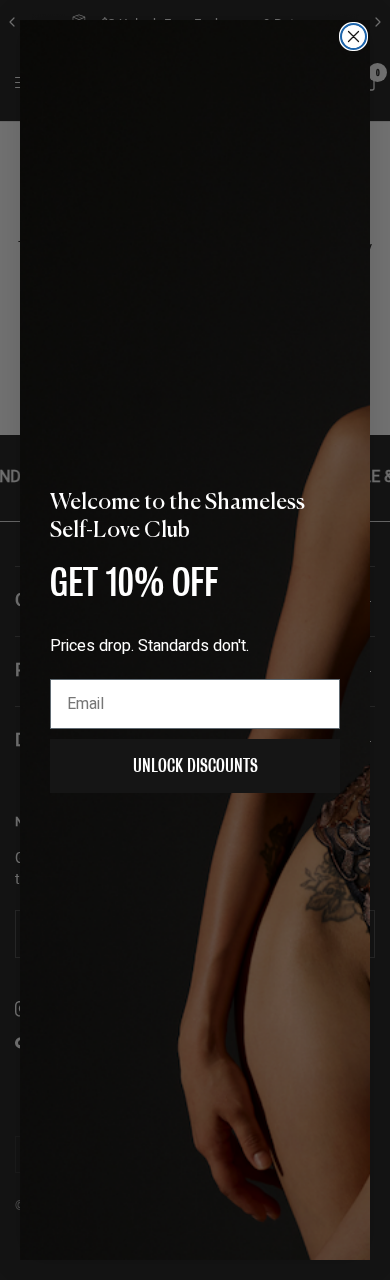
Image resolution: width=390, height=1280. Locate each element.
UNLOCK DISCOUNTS (195, 765)
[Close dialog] (353, 36)
